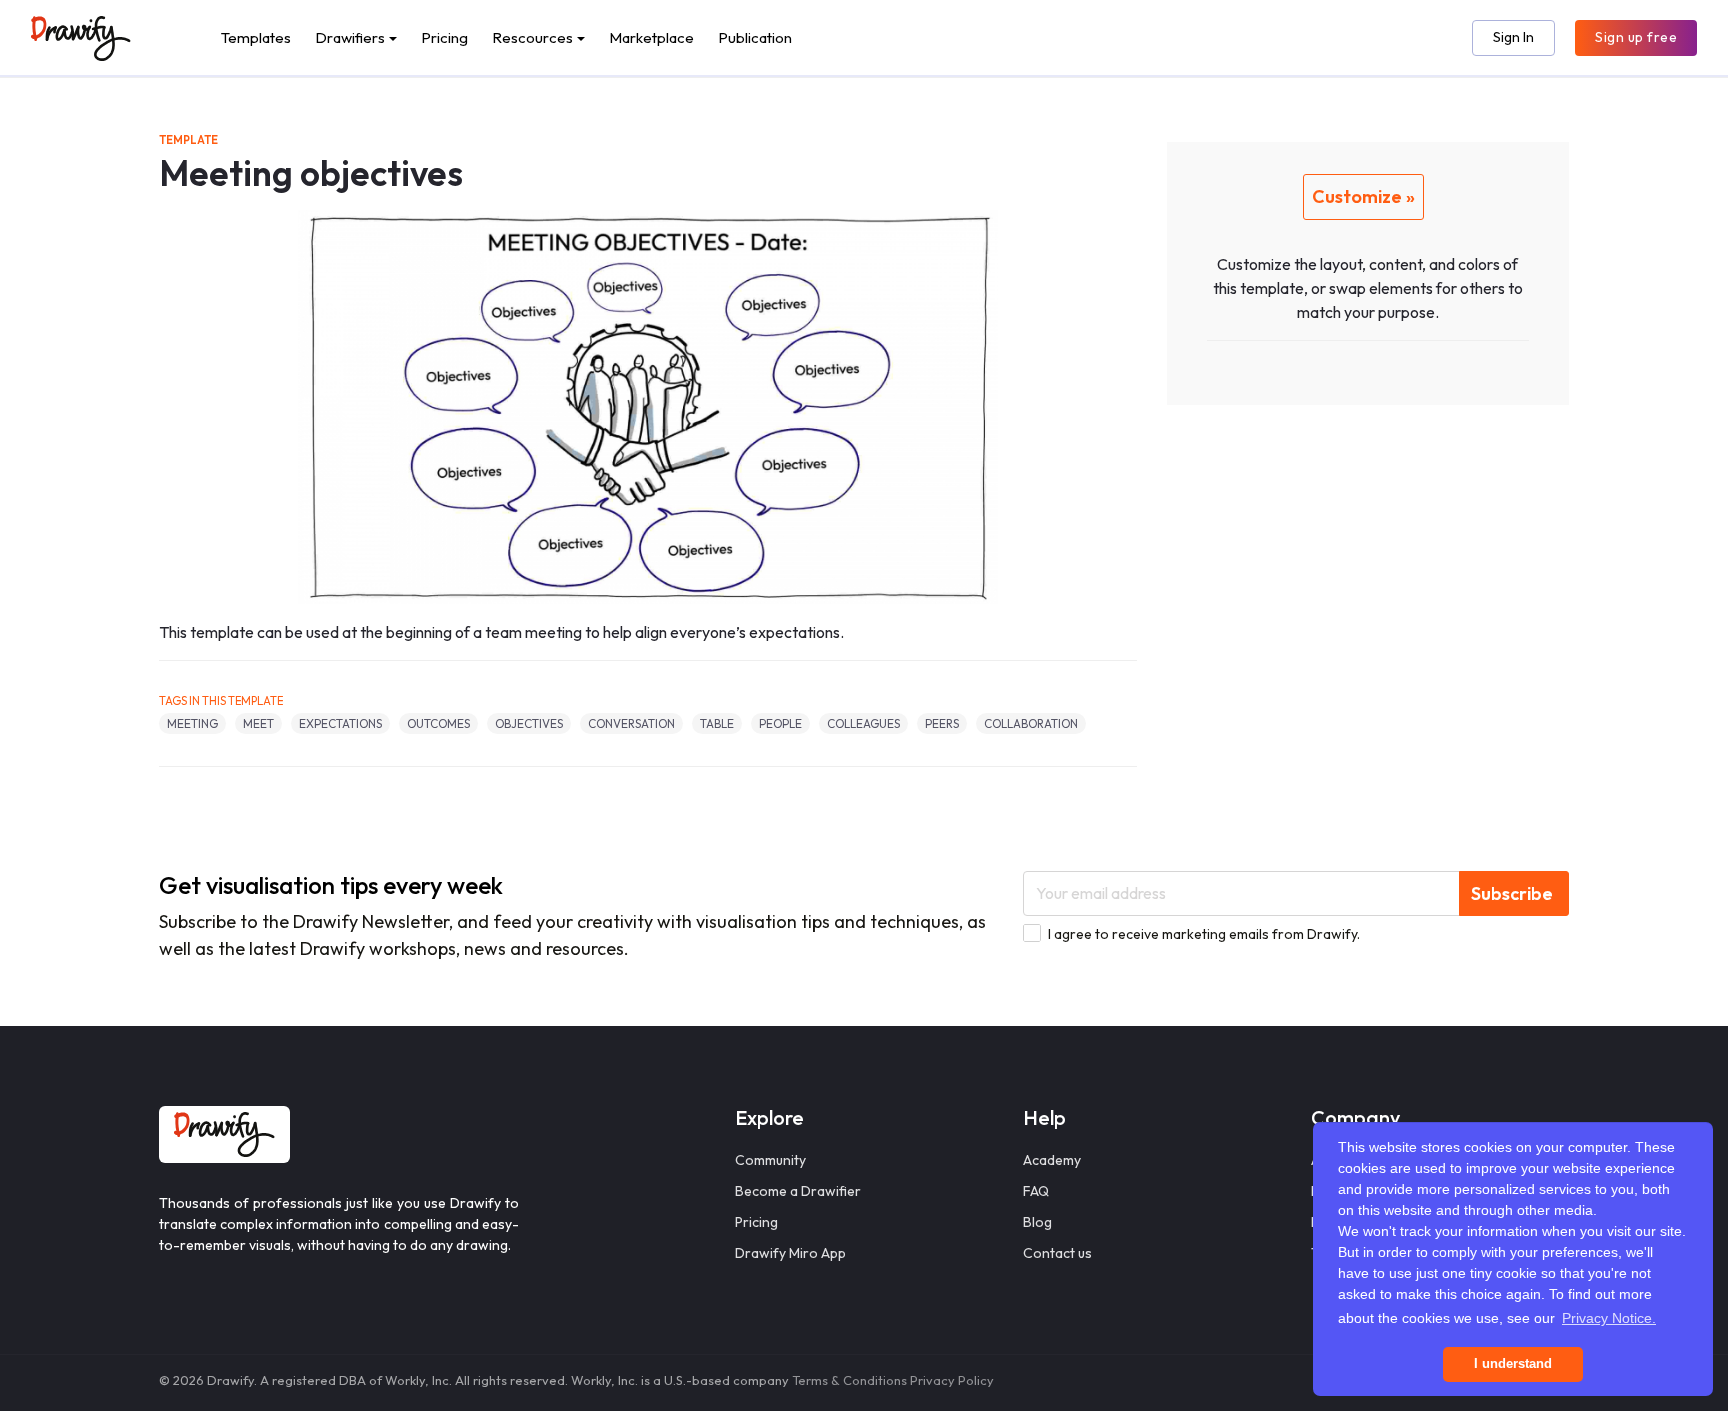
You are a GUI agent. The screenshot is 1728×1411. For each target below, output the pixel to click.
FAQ (1036, 1191)
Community (770, 1160)
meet (258, 723)
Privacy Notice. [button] (1609, 1318)
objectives (529, 723)
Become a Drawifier (798, 1191)
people (780, 723)
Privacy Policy (952, 1380)
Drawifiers (350, 37)
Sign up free (1636, 37)
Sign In (1513, 37)
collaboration (1031, 723)
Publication (755, 37)
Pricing (444, 37)
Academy (1052, 1160)
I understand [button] (1513, 1364)
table (717, 723)
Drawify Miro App (790, 1253)
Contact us (1057, 1253)
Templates (256, 37)
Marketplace (651, 37)
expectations (340, 723)
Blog (1037, 1222)
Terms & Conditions (849, 1380)
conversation (631, 723)
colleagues (863, 723)
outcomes (438, 723)
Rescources (532, 37)
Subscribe (1512, 893)
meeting (192, 723)
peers (942, 723)
